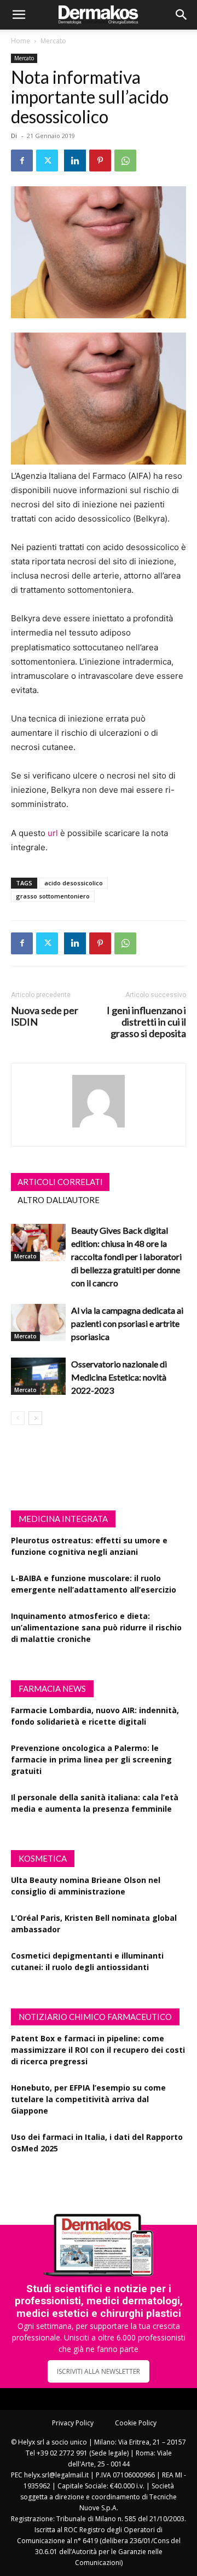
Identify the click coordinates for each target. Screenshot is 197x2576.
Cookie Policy (136, 2423)
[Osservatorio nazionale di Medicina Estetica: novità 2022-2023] (38, 1376)
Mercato (53, 41)
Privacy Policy (73, 2423)
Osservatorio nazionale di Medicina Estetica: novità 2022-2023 (119, 1377)
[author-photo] (99, 1127)
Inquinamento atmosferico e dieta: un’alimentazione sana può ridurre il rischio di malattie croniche (96, 1627)
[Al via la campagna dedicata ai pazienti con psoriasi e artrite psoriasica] (38, 1323)
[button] (19, 15)
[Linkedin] (75, 161)
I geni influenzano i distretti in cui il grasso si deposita (146, 1022)
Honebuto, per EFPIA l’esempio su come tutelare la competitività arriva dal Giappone (88, 2099)
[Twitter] (47, 161)
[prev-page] (18, 1418)
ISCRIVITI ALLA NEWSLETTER (99, 2371)
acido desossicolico (74, 883)
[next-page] (35, 1418)
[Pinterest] (100, 161)
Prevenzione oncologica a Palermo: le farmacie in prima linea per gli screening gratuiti (91, 1759)
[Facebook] (22, 161)
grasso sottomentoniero (53, 896)
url (53, 833)
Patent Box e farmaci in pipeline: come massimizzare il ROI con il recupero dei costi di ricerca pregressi (98, 2050)
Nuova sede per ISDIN (45, 1016)
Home (21, 41)
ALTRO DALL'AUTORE (59, 1200)
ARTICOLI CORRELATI (60, 1182)
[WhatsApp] (125, 161)
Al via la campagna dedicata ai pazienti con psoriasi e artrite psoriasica (127, 1323)
